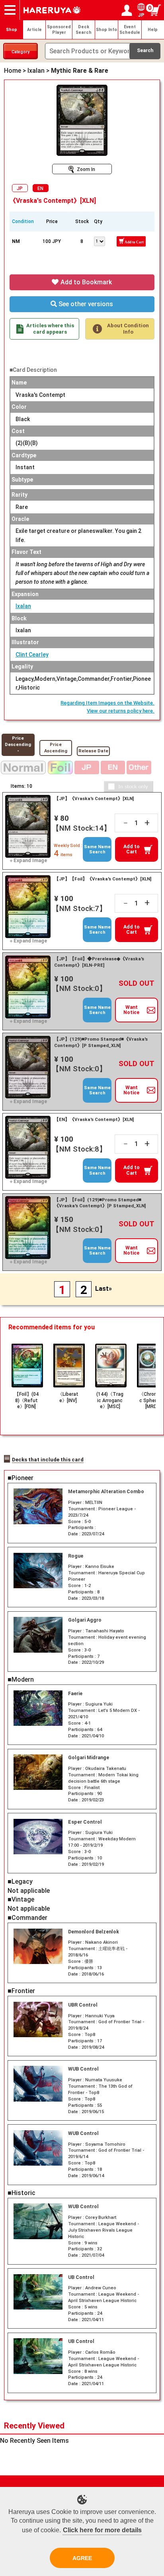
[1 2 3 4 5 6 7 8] (100, 241)
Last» (103, 1289)
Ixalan (23, 606)
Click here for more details (102, 2530)
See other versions (85, 304)
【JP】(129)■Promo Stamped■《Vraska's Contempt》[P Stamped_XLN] (101, 1042)
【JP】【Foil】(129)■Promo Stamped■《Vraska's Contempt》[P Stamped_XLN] (100, 1203)
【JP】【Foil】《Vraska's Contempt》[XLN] (103, 879)
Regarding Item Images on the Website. (107, 703)
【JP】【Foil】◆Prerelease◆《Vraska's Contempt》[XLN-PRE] (99, 962)
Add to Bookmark (85, 282)
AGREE (82, 2558)
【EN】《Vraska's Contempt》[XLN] (94, 1119)
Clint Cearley (32, 655)
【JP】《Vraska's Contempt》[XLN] (94, 798)
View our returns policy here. (121, 711)
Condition (23, 221)
